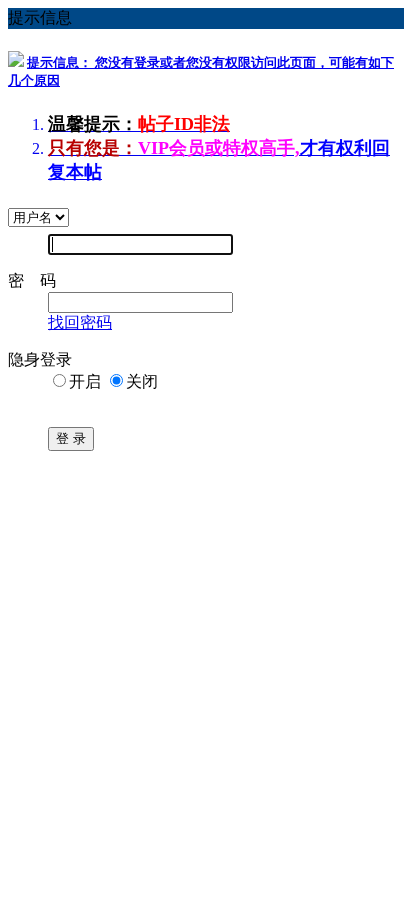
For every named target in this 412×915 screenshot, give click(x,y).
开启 (85, 381)
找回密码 (80, 322)
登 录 (71, 438)
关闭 (142, 381)
